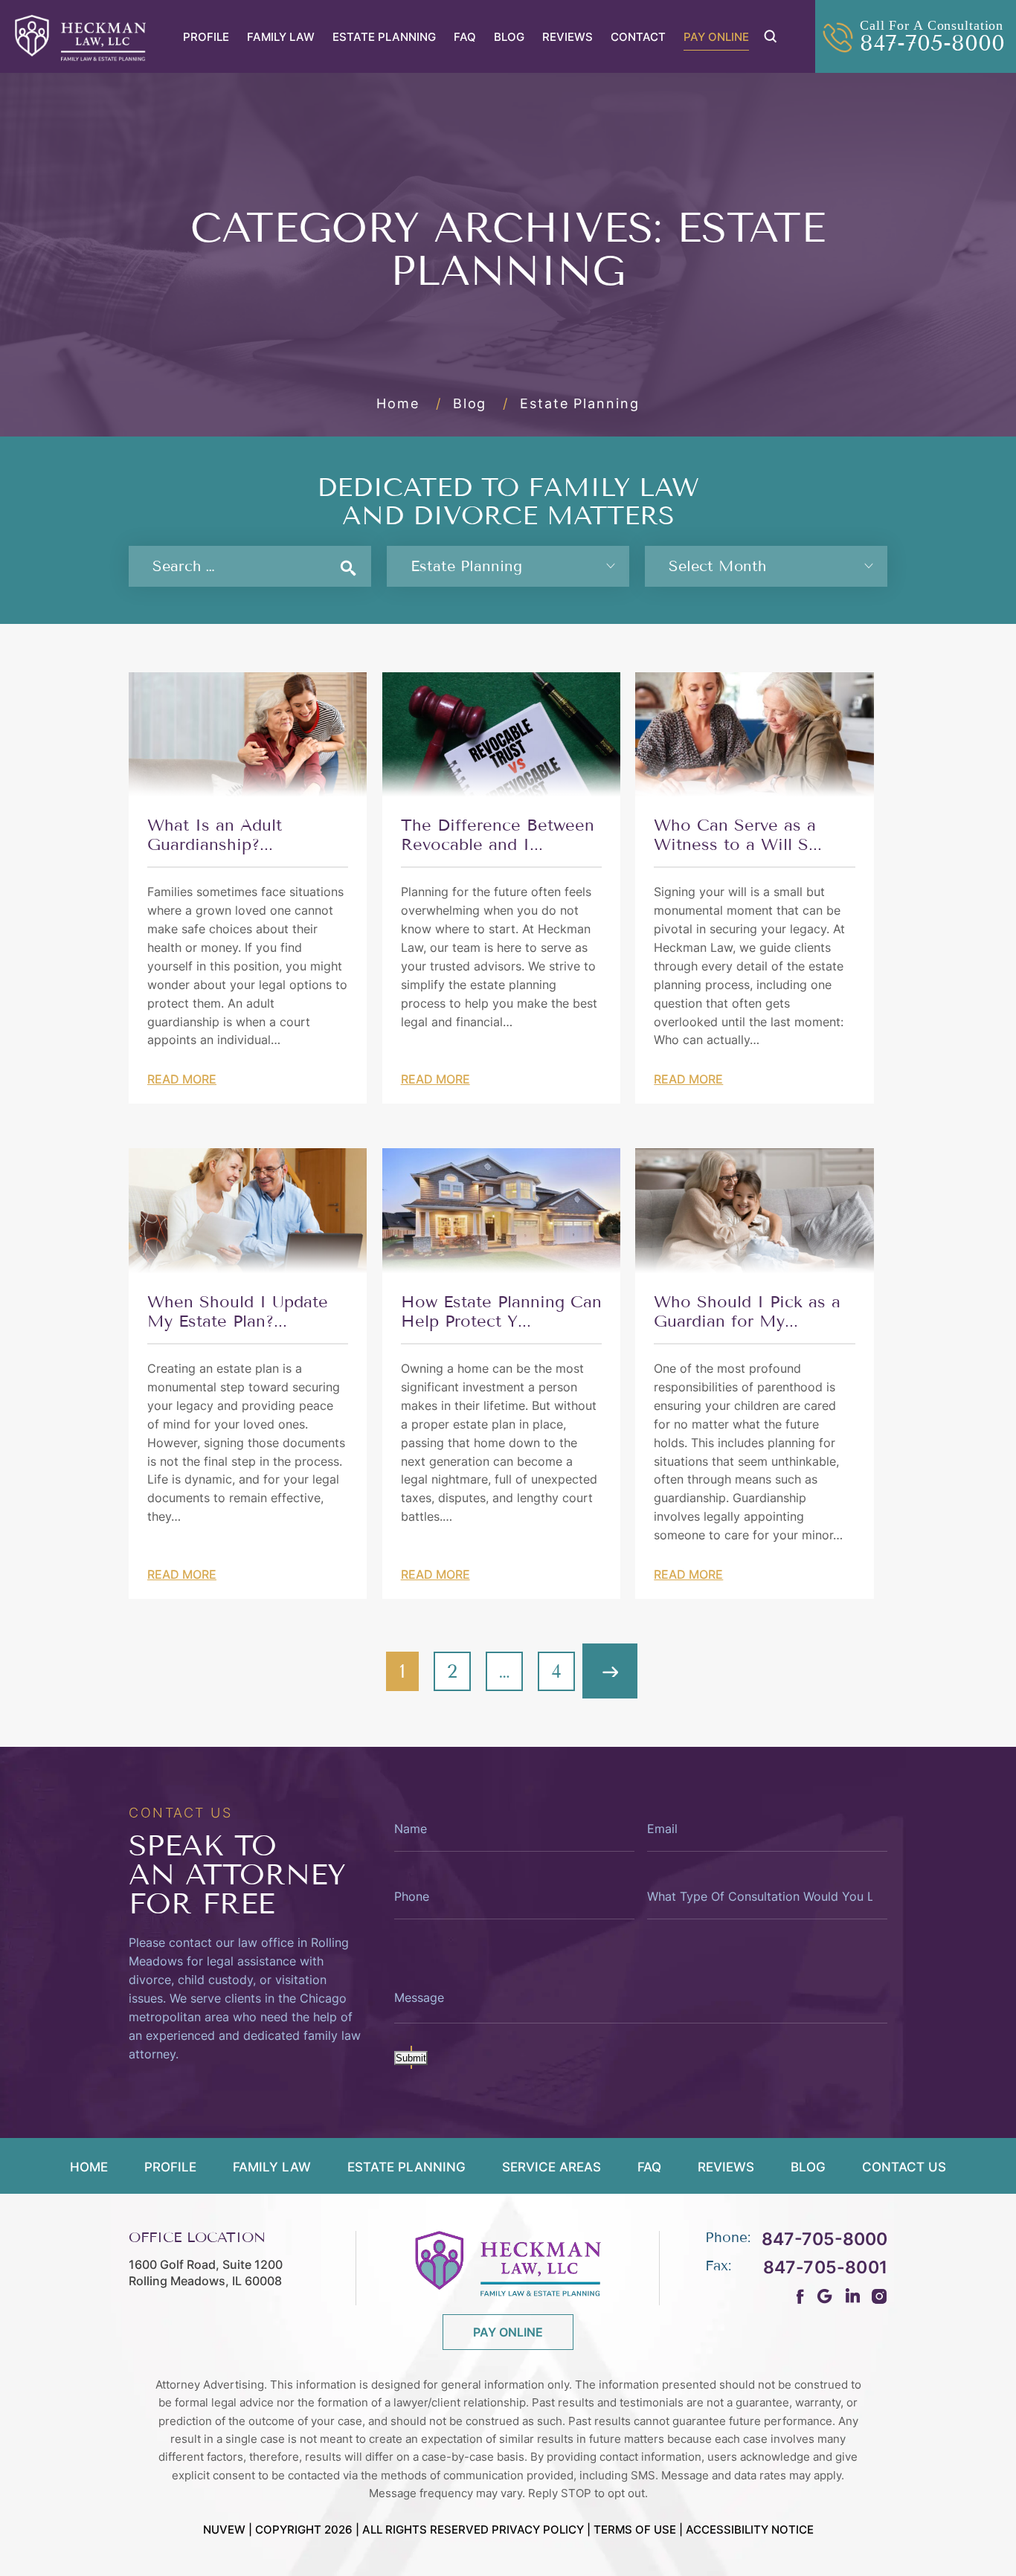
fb (801, 2296)
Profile (206, 37)
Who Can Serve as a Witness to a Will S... (738, 835)
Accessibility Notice (750, 2530)
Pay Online (716, 37)
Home (89, 2168)
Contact (638, 37)
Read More (182, 1079)
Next (610, 1671)
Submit (411, 2058)
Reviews (568, 37)
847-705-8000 (932, 43)
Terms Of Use (635, 2530)
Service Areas (552, 2168)
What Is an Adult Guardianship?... (215, 835)
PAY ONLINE (508, 2332)
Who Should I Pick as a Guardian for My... (747, 1312)
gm (824, 2296)
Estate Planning (384, 37)
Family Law (281, 37)
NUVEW (224, 2530)
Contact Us (904, 2168)
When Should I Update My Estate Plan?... (238, 1312)
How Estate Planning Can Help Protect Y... (501, 1312)
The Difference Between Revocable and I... (498, 835)
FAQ (465, 37)
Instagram (880, 2296)
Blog (509, 37)
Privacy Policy (538, 2530)
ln (852, 2296)
